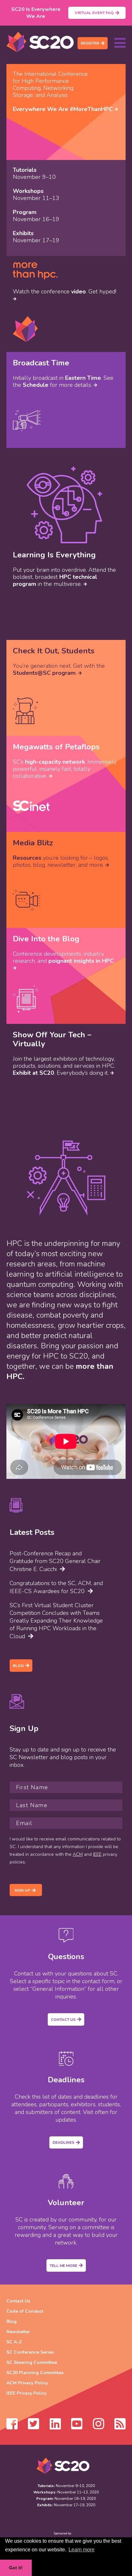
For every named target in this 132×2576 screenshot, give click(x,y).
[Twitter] (33, 2427)
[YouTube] (77, 2427)
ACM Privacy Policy (27, 2383)
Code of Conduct (25, 2311)
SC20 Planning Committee (35, 2373)
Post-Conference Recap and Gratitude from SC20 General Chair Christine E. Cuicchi (55, 1561)
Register (90, 43)
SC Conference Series (30, 2352)
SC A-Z (14, 2342)
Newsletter (18, 2332)
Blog (18, 1666)
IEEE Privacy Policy (26, 2393)
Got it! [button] (16, 2568)
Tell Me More (63, 2266)
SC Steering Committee (32, 2362)
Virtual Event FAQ (94, 13)
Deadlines (63, 2142)
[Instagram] (99, 2427)
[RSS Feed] (120, 2427)
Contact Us (63, 2020)
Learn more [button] (82, 2550)
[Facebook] (12, 2427)
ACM (78, 1854)
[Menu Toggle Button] (120, 43)
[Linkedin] (55, 2427)
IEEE (97, 1854)
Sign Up (22, 1890)
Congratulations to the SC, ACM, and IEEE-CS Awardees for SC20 (56, 1587)
